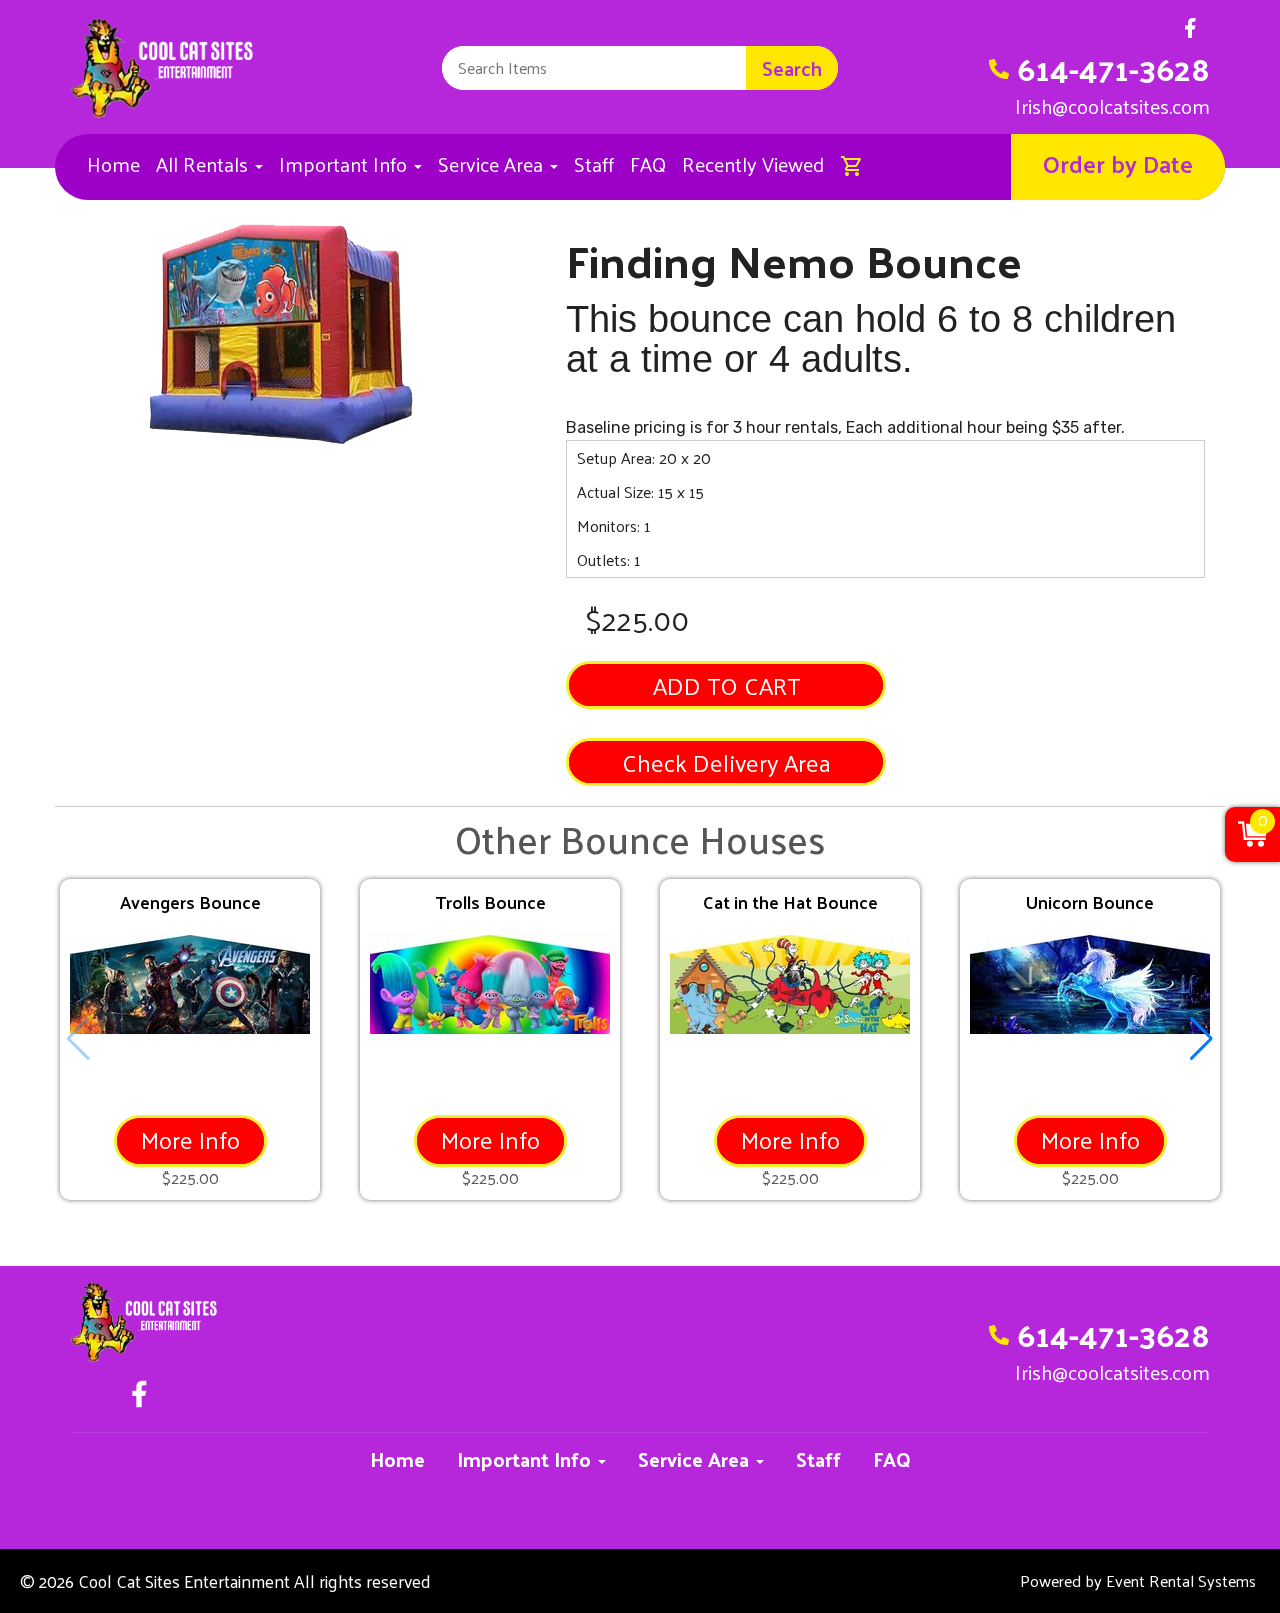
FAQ (648, 164)
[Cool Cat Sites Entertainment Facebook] (1190, 33)
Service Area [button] (493, 164)
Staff (594, 164)
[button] (1201, 1039)
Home (113, 164)
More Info (190, 1139)
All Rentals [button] (204, 164)
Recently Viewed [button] (753, 164)
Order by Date (1118, 163)
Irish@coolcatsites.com (1112, 106)
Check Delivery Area (726, 762)
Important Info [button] (345, 164)
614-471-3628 (1113, 68)
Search (792, 68)
